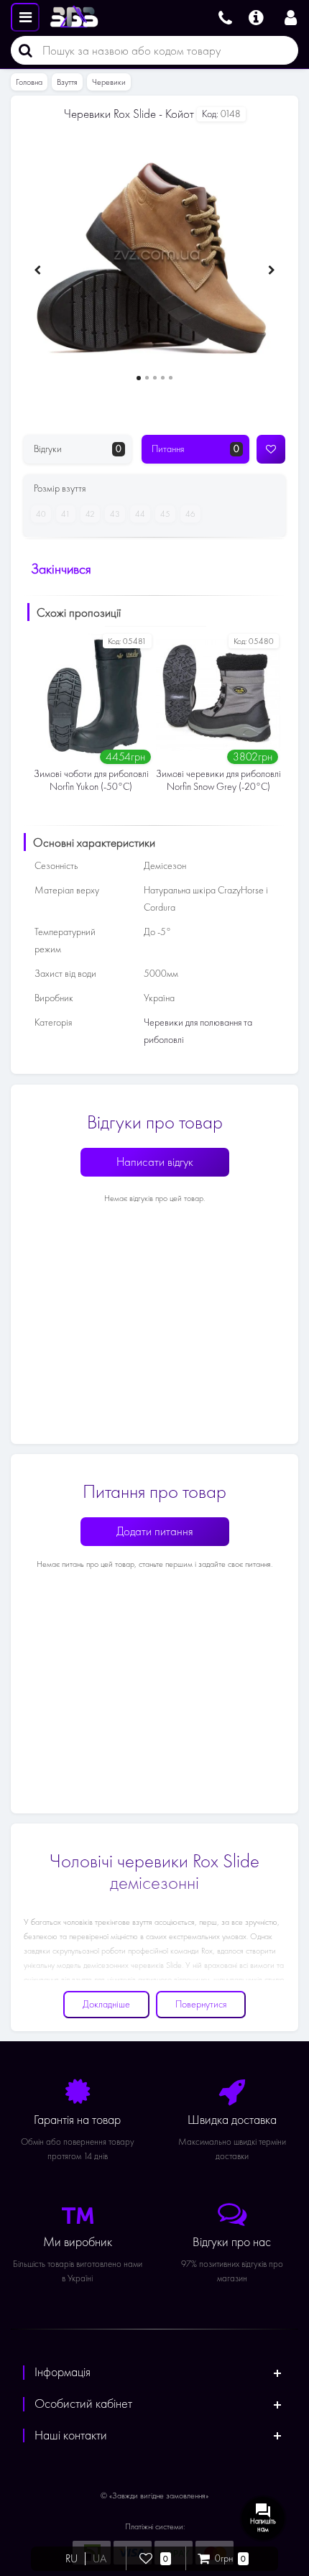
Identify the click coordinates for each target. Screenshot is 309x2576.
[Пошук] (22, 50)
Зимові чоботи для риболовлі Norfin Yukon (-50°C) (91, 780)
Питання (195, 449)
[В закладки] (271, 449)
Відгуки (78, 449)
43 (115, 514)
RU (72, 2559)
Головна (29, 82)
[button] (139, 378)
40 (41, 514)
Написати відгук (155, 1162)
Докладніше (106, 2004)
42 (90, 514)
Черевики (109, 82)
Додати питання (155, 1531)
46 (190, 514)
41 (66, 514)
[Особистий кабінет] (291, 16)
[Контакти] (225, 16)
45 (165, 514)
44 (140, 514)
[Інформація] (256, 16)
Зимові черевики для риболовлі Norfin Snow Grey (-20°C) (218, 780)
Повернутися (201, 2004)
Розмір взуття (60, 488)
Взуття (67, 82)
